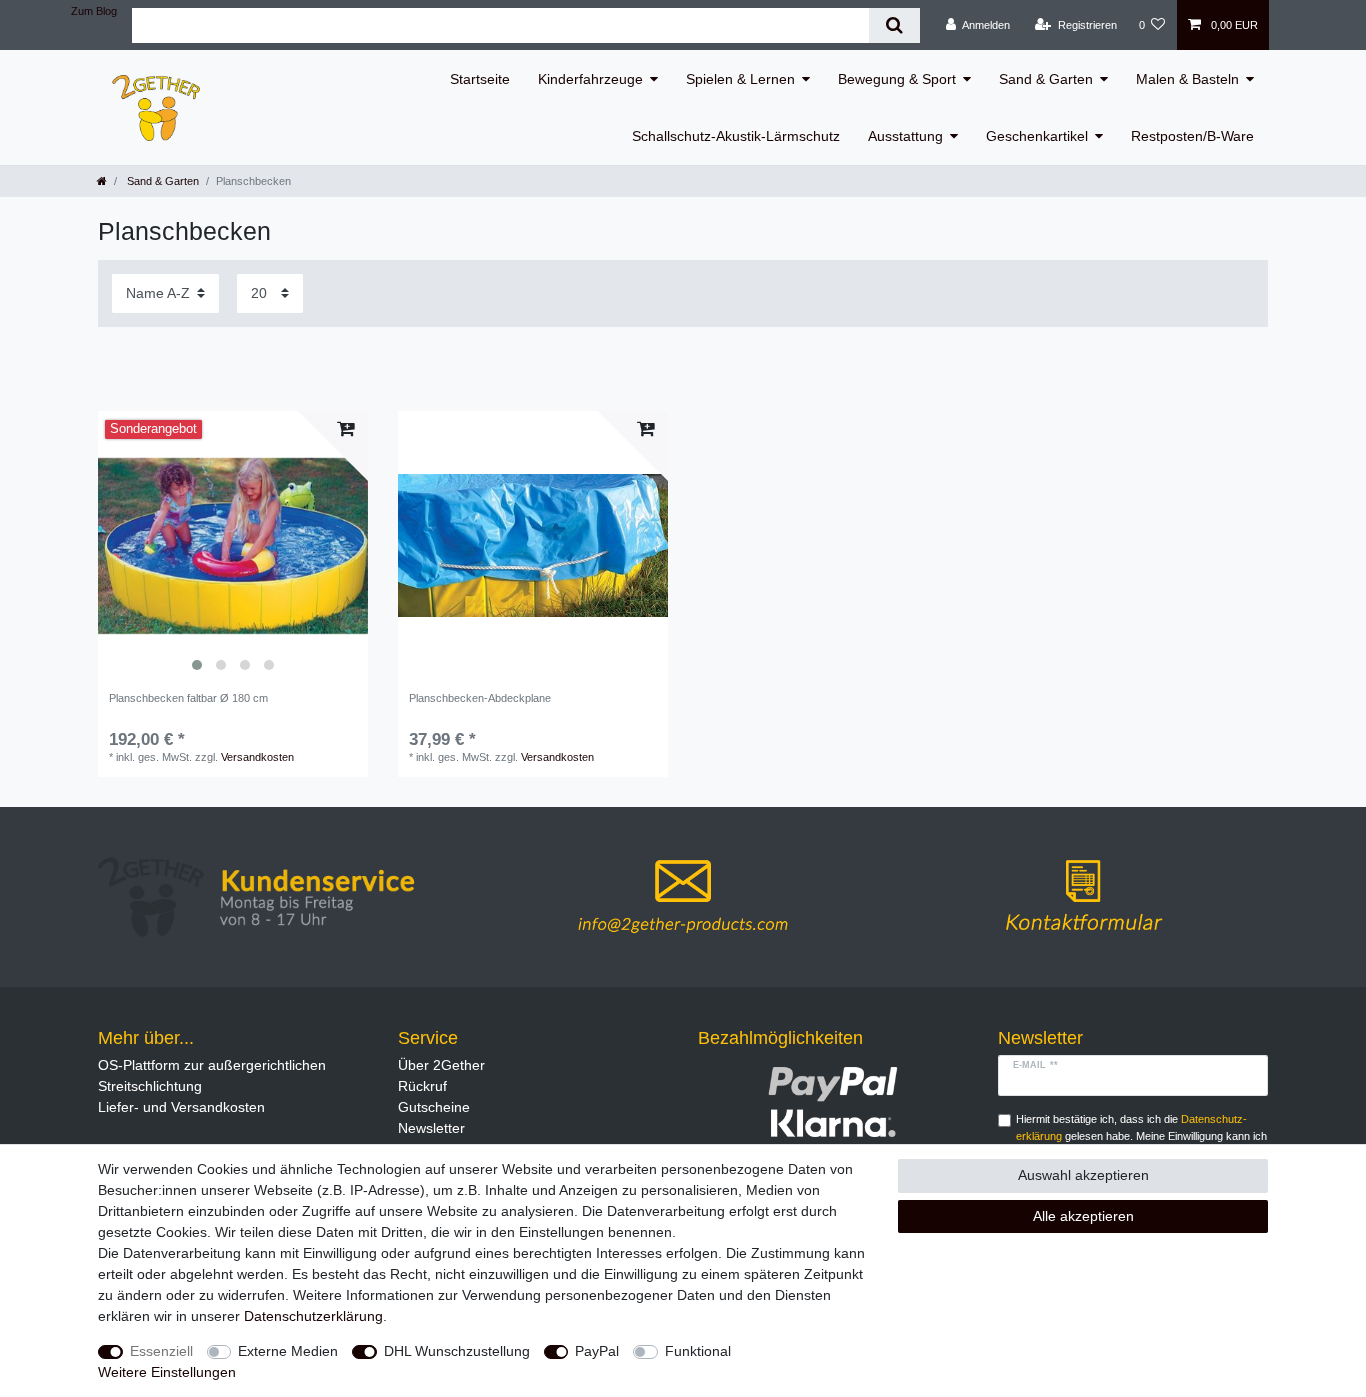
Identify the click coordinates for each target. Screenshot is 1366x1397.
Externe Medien (288, 1351)
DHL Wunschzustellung (457, 1351)
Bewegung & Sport (897, 79)
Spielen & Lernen (740, 79)
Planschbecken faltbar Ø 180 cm (188, 698)
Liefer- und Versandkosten (181, 1107)
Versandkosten (257, 757)
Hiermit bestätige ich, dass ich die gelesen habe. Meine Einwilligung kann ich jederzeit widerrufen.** (1141, 1136)
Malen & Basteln (1187, 79)
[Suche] (894, 25)
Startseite (480, 79)
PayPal (597, 1351)
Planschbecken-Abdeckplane (480, 698)
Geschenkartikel (1037, 136)
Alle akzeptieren (1083, 1216)
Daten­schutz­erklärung (313, 1316)
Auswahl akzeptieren (1083, 1175)
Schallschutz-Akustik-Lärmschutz (736, 136)
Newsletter (431, 1128)
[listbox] (233, 546)
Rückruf (422, 1086)
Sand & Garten (1046, 79)
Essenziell (161, 1351)
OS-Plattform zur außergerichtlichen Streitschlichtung (212, 1075)
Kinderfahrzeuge (590, 79)
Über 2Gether (441, 1065)
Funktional (698, 1351)
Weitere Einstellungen (167, 1372)
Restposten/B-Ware (1192, 136)
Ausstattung (905, 136)
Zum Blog (94, 11)
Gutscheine (434, 1107)
